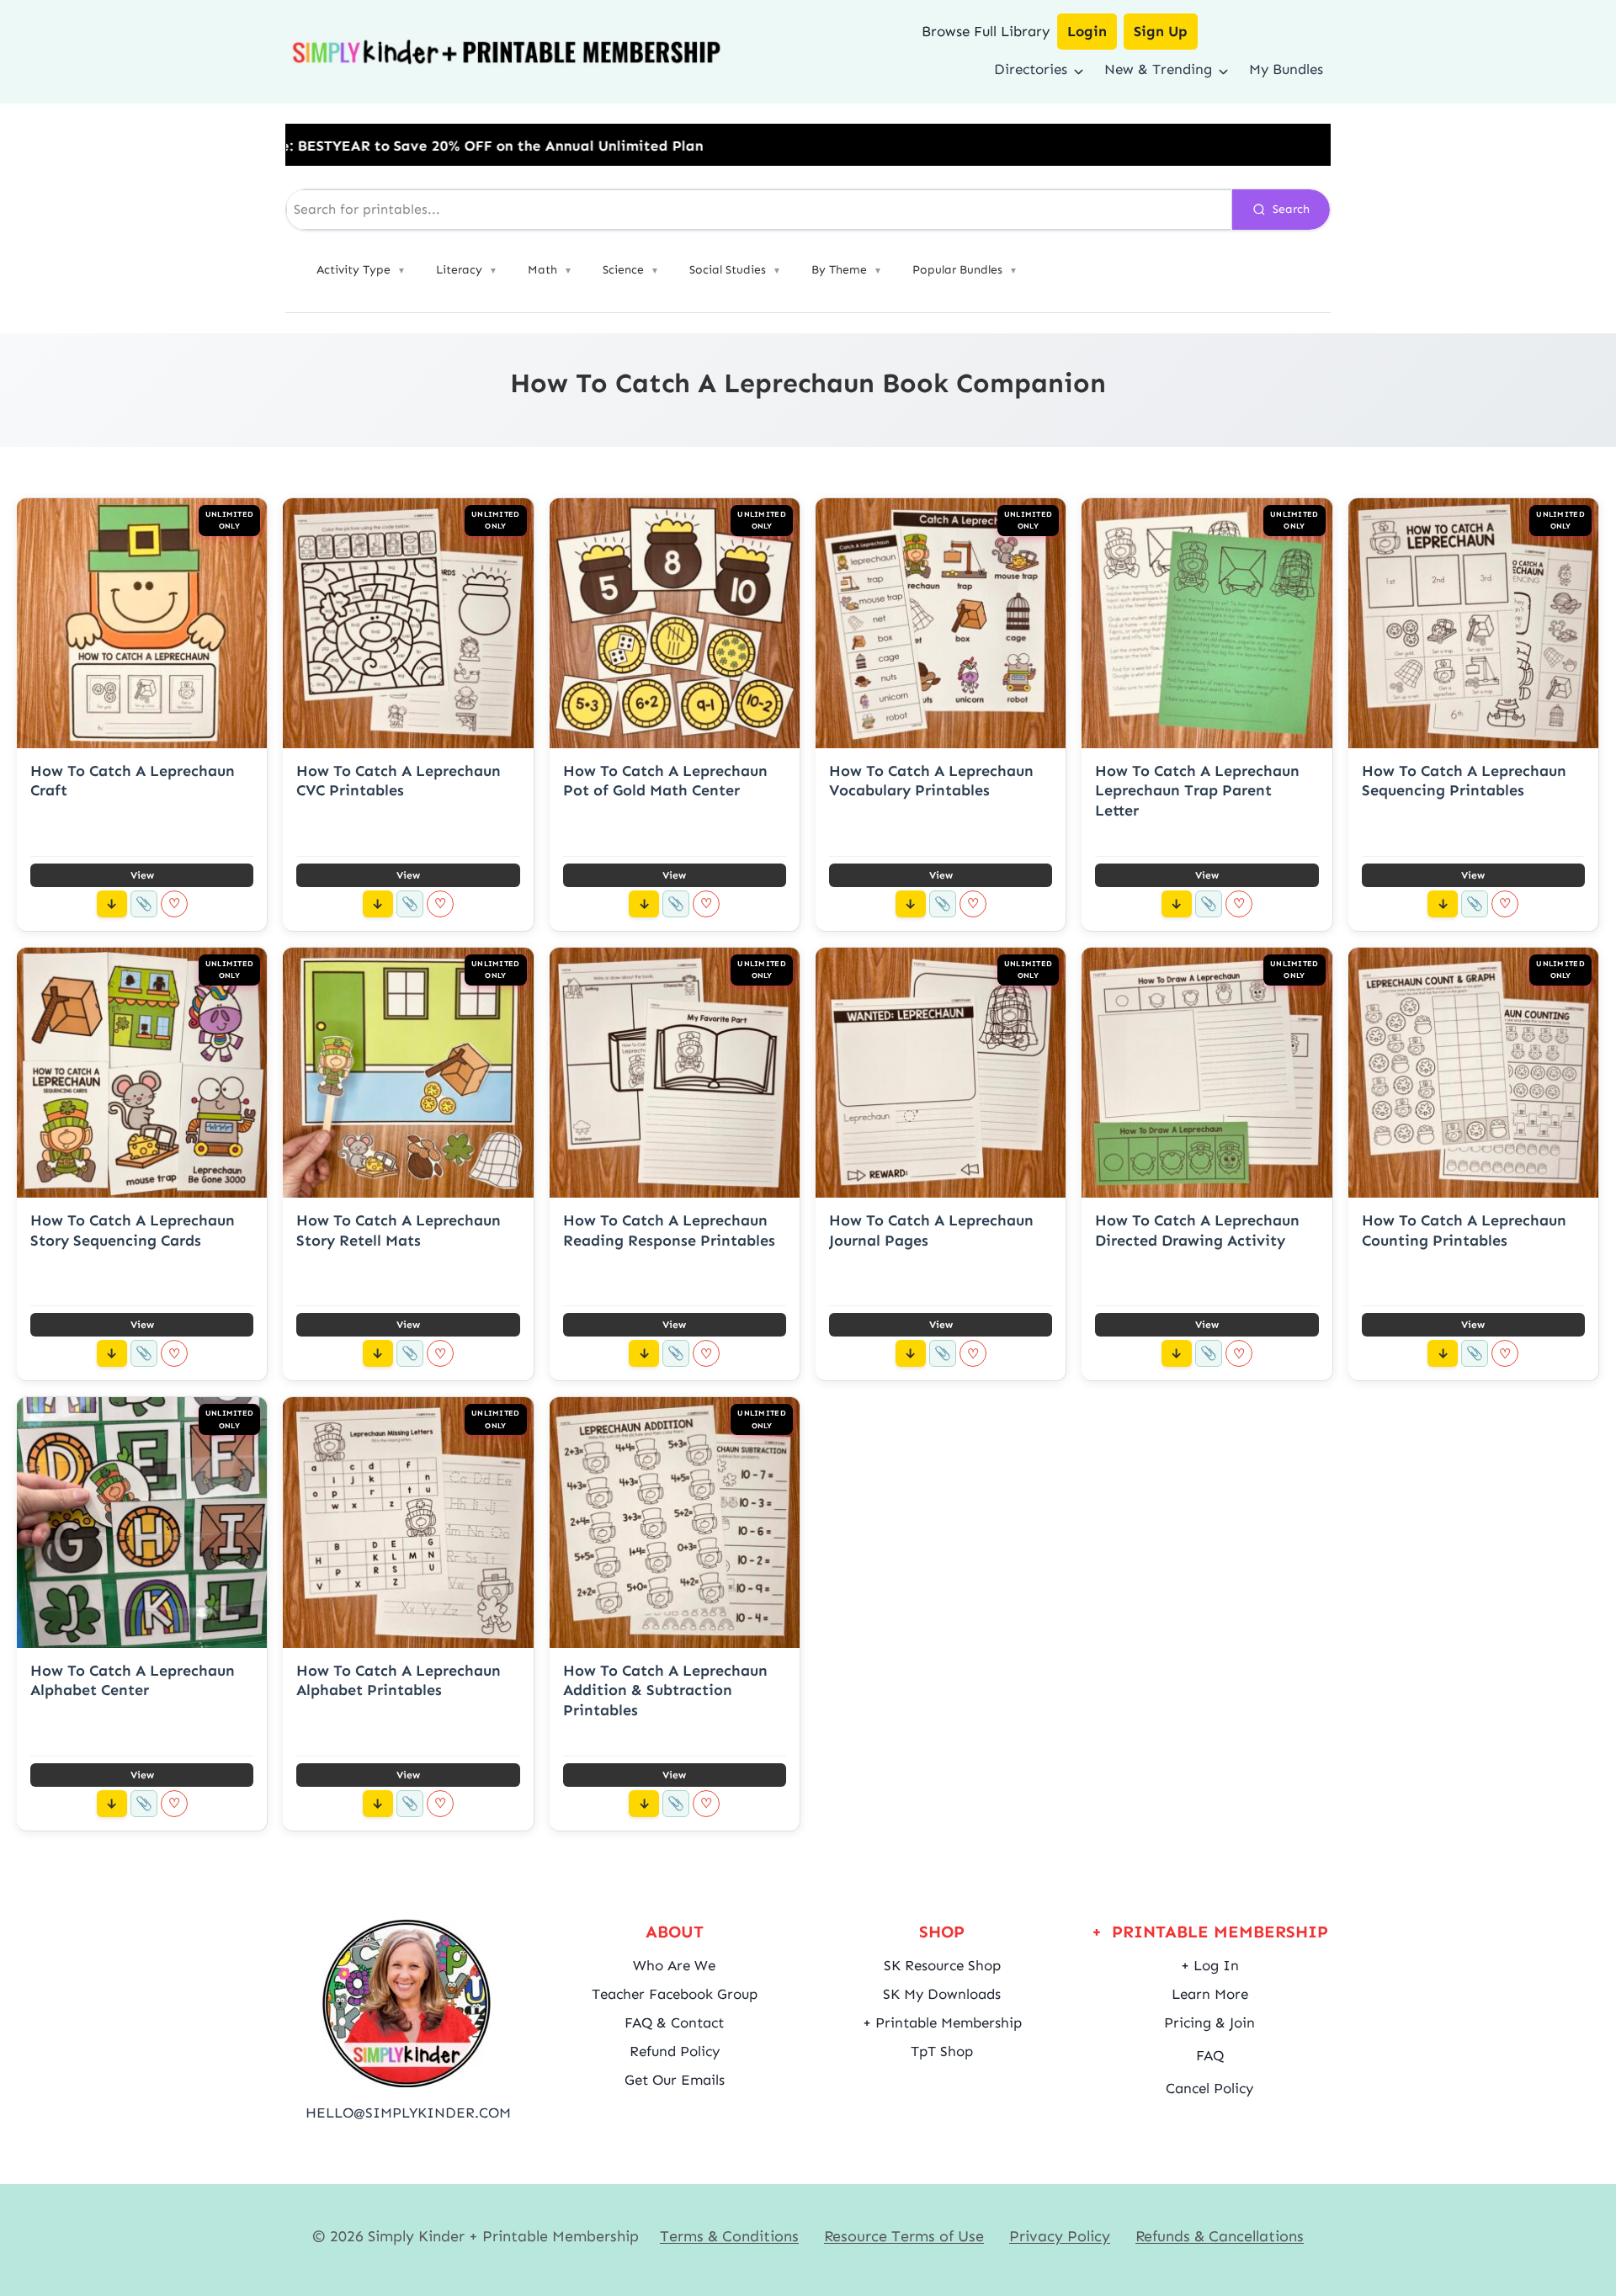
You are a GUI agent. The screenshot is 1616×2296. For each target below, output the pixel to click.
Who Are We (674, 1965)
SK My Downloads (942, 1994)
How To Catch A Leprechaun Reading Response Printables (669, 1230)
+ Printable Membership (942, 2022)
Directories (1031, 69)
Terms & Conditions (729, 2236)
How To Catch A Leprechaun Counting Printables (1464, 1230)
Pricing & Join (1209, 2022)
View (142, 875)
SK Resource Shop (942, 1965)
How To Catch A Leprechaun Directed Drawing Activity (1197, 1230)
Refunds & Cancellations (1220, 2236)
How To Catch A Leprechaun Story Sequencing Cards (133, 1230)
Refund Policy (675, 2051)
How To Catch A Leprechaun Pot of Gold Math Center (665, 781)
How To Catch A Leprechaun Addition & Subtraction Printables (665, 1690)
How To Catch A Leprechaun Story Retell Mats (399, 1230)
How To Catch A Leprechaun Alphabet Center (133, 1680)
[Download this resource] (112, 904)
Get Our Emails (675, 2080)
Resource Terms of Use (904, 2236)
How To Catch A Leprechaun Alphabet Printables (399, 1680)
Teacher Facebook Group (675, 1994)
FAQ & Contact (674, 2022)
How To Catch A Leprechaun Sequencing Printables (1464, 781)
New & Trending (1158, 69)
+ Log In (1210, 1965)
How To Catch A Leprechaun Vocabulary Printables (931, 781)
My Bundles (1286, 69)
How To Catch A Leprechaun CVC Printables (399, 781)
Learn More (1210, 1994)
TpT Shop (942, 2051)
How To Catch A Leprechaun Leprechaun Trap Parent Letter (1197, 791)
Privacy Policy (1060, 2236)
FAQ (1210, 2055)
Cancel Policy (1209, 2088)
